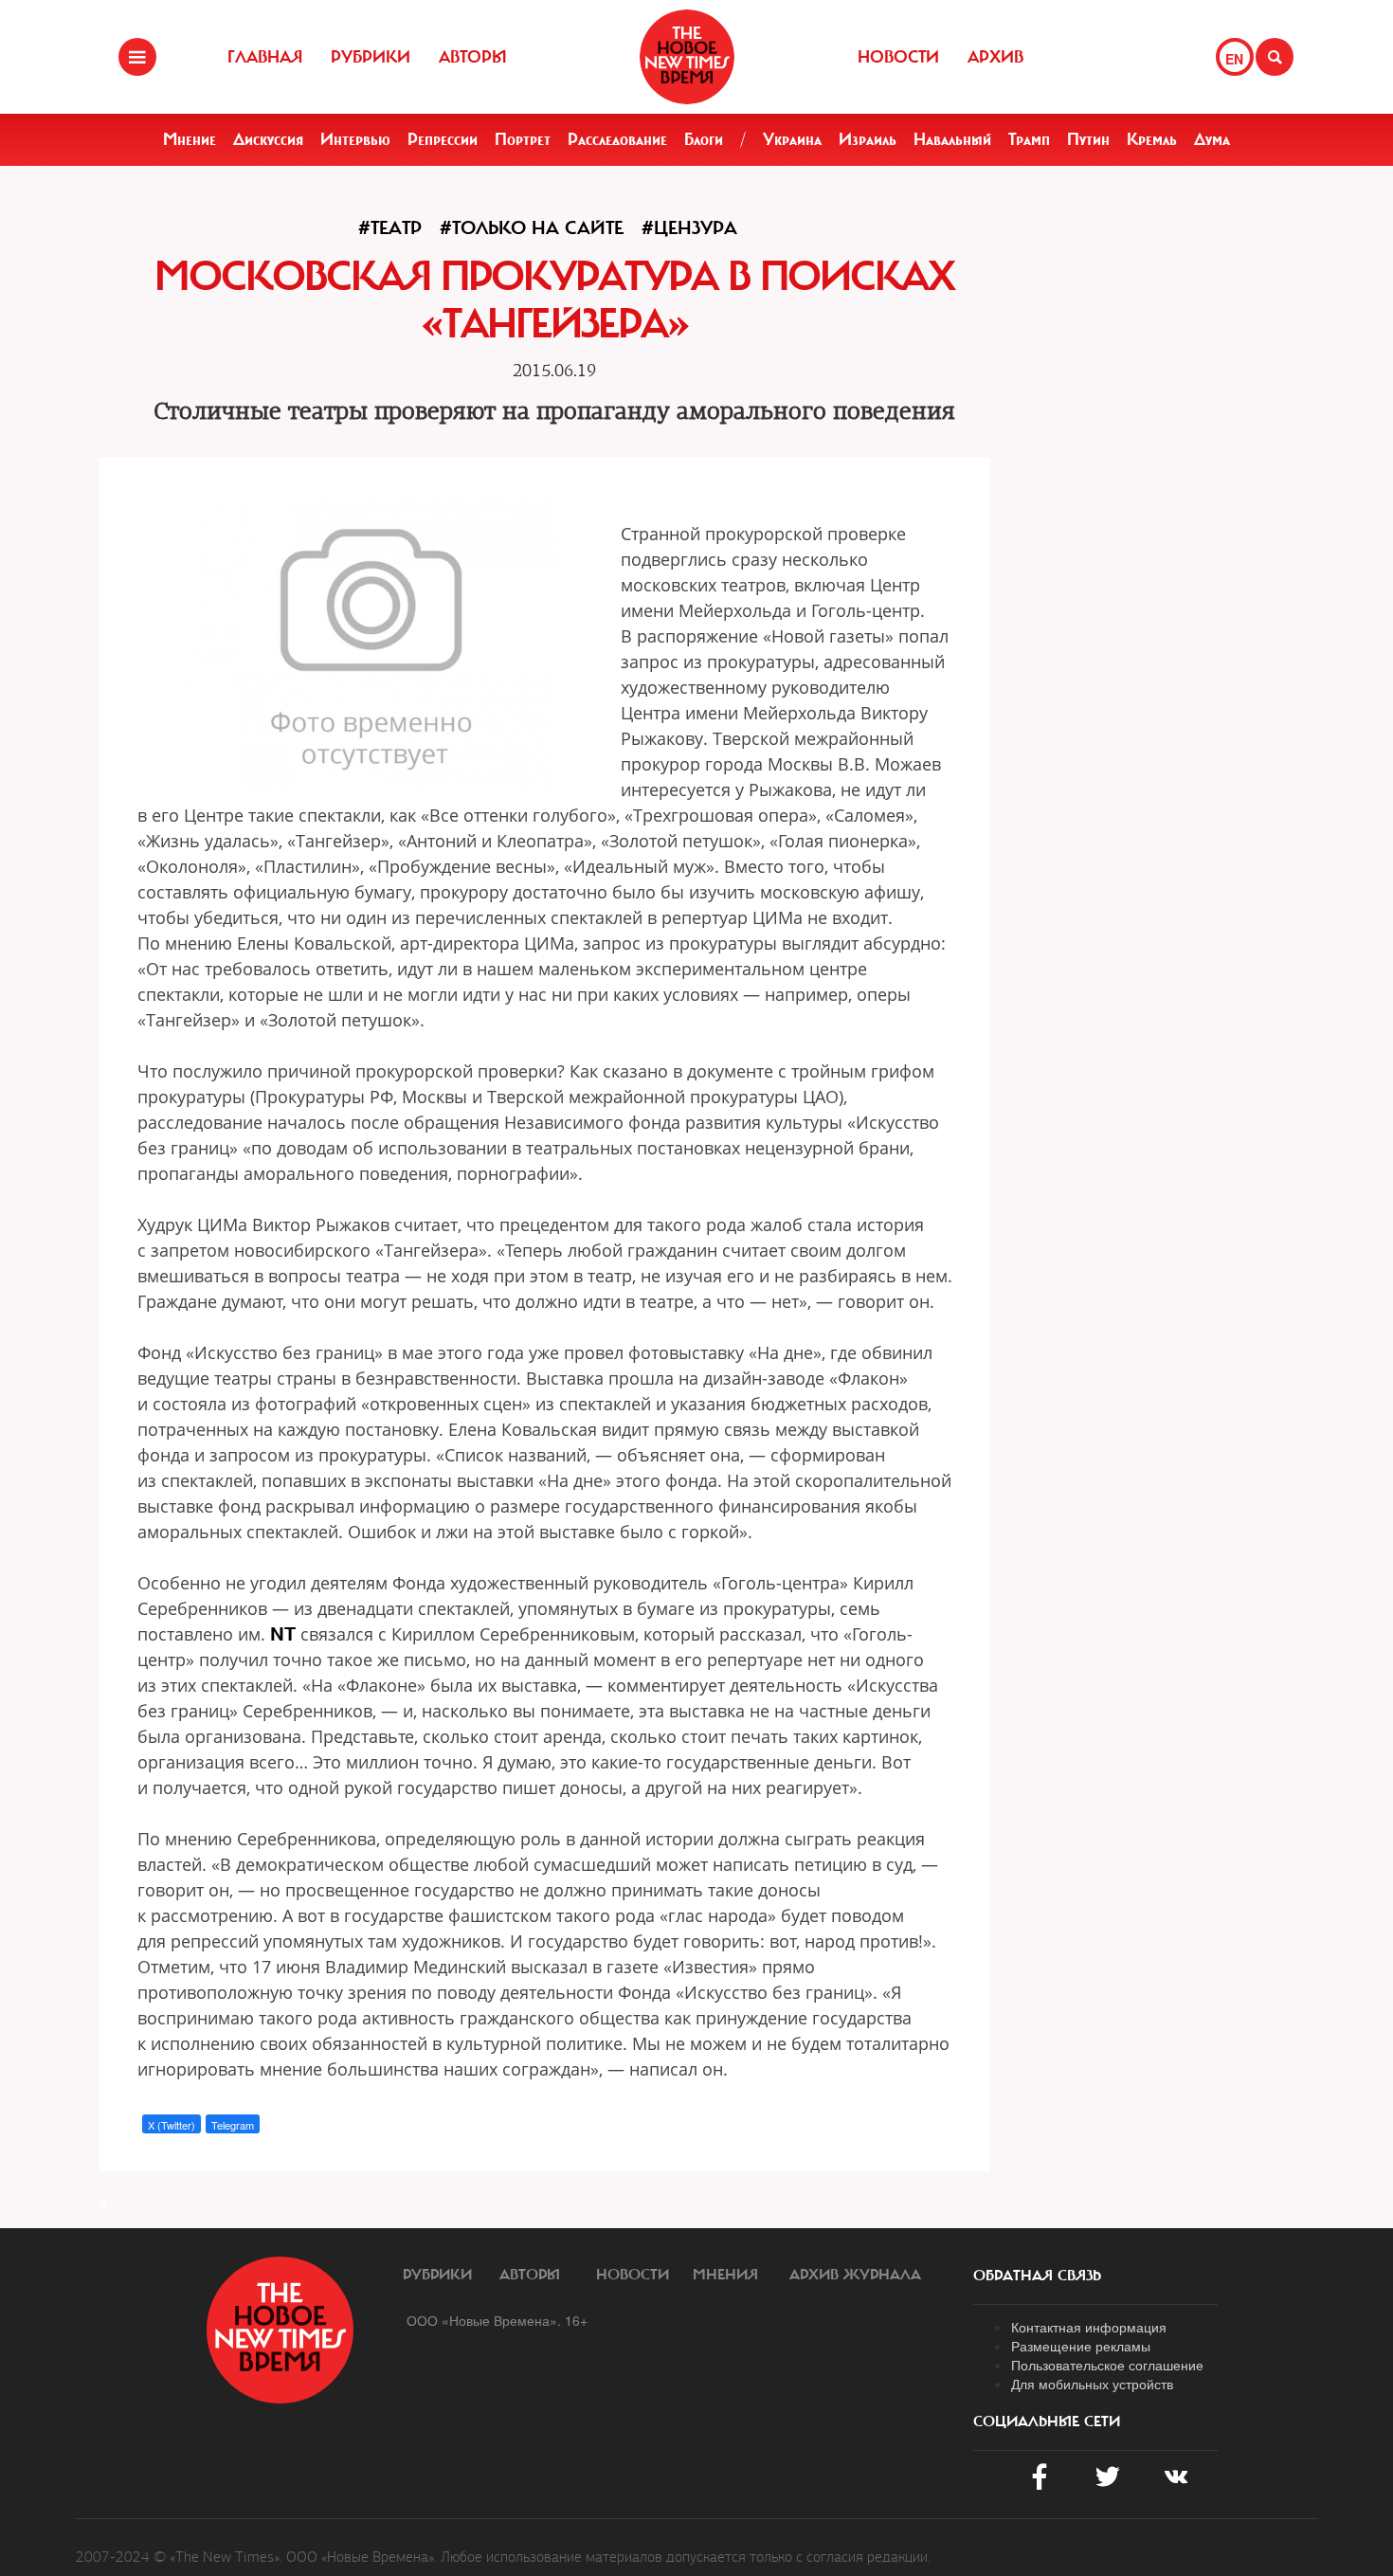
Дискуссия (268, 139)
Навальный (952, 139)
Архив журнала (855, 2275)
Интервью (355, 139)
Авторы (473, 57)
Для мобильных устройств (1092, 2384)
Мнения (725, 2275)
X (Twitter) (172, 2125)
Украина (792, 139)
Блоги (704, 139)
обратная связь (1037, 2276)
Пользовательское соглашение (1107, 2365)
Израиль (868, 139)
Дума (1212, 139)
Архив (995, 57)
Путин (1088, 139)
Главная (265, 57)
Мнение (190, 139)
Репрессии (443, 139)
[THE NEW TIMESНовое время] (687, 57)
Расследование (617, 139)
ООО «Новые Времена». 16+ (497, 2320)
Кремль (1152, 139)
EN (1234, 59)
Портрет (523, 139)
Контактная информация (1089, 2327)
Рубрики (371, 57)
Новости (898, 57)
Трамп (1029, 139)
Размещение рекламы (1081, 2346)
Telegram (233, 2125)
